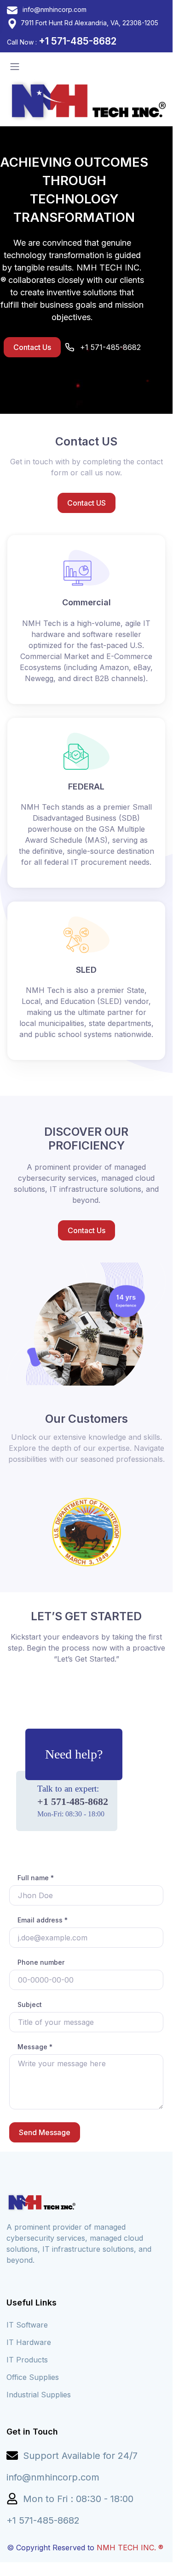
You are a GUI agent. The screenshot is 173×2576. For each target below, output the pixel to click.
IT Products (27, 2360)
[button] (32, 347)
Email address (43, 1920)
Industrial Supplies (39, 2395)
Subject (30, 2004)
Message (35, 2047)
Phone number (41, 1962)
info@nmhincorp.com (54, 9)
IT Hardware (29, 2342)
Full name (36, 1878)
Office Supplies (33, 2377)
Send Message (45, 2132)
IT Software (27, 2325)
